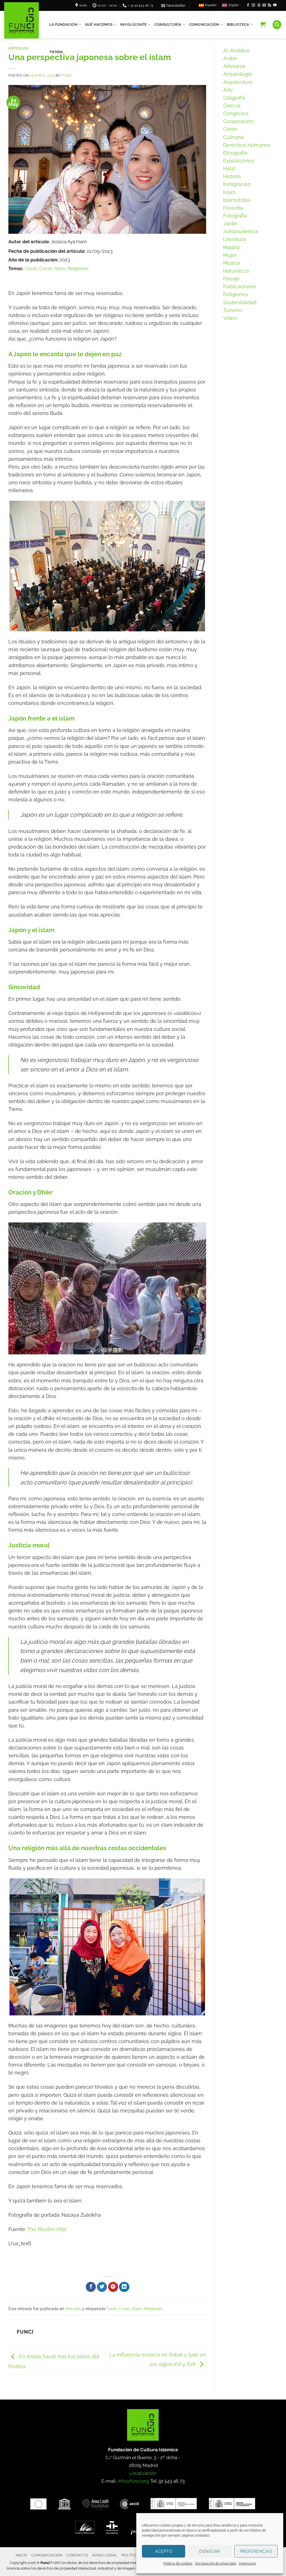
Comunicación (204, 24)
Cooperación (238, 121)
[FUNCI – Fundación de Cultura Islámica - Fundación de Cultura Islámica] (22, 20)
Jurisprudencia (240, 231)
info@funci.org (133, 2481)
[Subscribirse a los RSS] (270, 5)
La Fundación (63, 24)
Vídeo (230, 318)
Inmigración (237, 184)
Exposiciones (239, 161)
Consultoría (168, 24)
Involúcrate (134, 24)
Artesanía (234, 66)
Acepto (164, 2551)
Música (232, 263)
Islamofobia (237, 200)
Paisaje (231, 279)
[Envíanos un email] (264, 5)
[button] (173, 5)
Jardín (230, 224)
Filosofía (233, 208)
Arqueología (238, 74)
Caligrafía (234, 98)
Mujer (230, 255)
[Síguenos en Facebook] (248, 5)
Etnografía (235, 153)
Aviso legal (105, 2555)
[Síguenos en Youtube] (275, 5)
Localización (143, 2473)
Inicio (22, 2555)
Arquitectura (238, 82)
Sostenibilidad (240, 302)
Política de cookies (178, 2563)
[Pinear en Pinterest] (113, 2287)
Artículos (18, 48)
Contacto (77, 2555)
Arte (228, 90)
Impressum (247, 2563)
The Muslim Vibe (47, 2229)
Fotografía (235, 216)
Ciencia (232, 106)
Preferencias (256, 2551)
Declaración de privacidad (216, 2563)
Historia (232, 176)
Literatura (234, 239)
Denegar (210, 2551)
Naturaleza (236, 271)
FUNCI (67, 75)
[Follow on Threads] (259, 5)
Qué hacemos (99, 24)
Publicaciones (240, 286)
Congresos (236, 113)
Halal (229, 168)
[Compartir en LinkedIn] (124, 2287)
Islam (60, 269)
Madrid (231, 247)
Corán (31, 269)
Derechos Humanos (247, 145)
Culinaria (233, 137)
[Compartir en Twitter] (102, 2287)
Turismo (233, 310)
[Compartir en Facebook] (91, 2287)
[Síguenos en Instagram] (253, 5)
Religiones (78, 269)
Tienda (56, 52)
